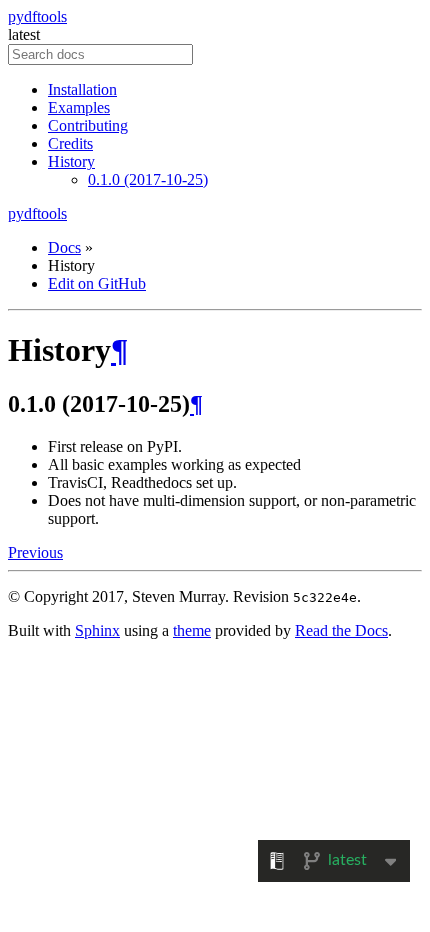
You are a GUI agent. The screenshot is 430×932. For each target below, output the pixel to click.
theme (192, 630)
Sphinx (97, 630)
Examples (79, 107)
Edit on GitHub (97, 283)
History (71, 161)
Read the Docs (341, 630)
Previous (35, 552)
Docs (64, 247)
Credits (70, 143)
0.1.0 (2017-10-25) (148, 179)
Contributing (88, 125)
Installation (82, 89)
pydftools (37, 16)
